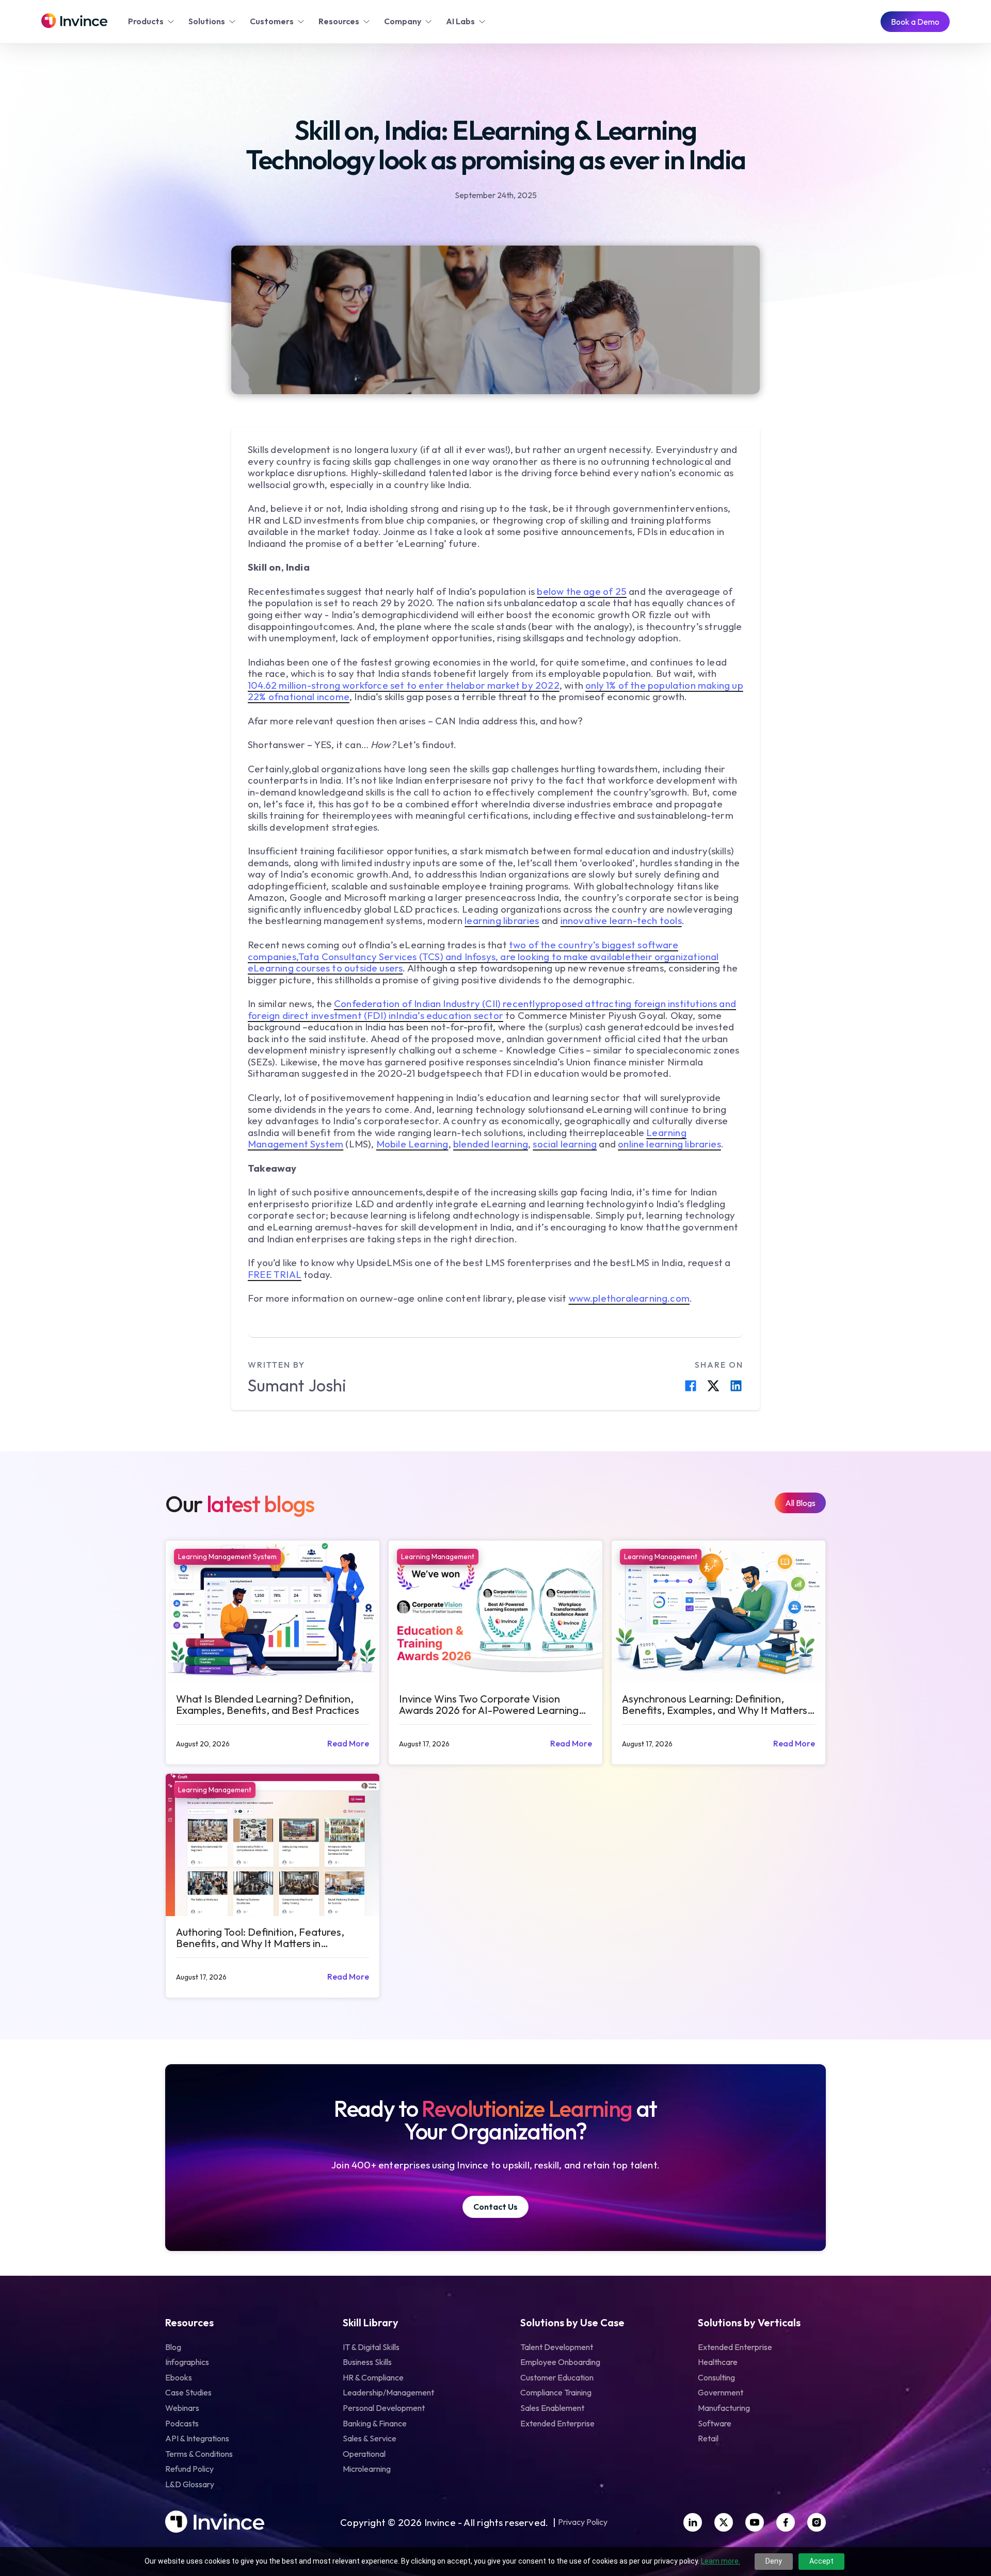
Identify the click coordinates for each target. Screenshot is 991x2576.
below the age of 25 (582, 591)
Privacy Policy (583, 2522)
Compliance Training (556, 2392)
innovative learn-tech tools (621, 920)
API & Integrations (197, 2438)
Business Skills (367, 2362)
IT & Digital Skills (371, 2347)
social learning (565, 1144)
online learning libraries (669, 1144)
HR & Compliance (373, 2377)
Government (721, 2392)
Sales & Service (370, 2438)
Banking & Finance (375, 2423)
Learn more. (721, 2561)
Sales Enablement (552, 2408)
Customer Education (557, 2377)
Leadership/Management (388, 2392)
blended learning (491, 1144)
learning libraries (502, 920)
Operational (364, 2454)
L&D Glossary (190, 2484)
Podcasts (182, 2423)
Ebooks (179, 2377)
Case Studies (188, 2392)
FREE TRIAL (275, 1274)
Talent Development (557, 2347)
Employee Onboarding (560, 2362)
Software (715, 2423)
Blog (173, 2347)
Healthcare (718, 2362)
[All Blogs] (800, 1503)
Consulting (716, 2377)
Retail (708, 2438)
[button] (152, 22)
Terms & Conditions (199, 2454)
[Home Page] (74, 22)
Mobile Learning (412, 1144)
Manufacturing (724, 2408)
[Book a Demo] (915, 22)
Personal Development (384, 2408)
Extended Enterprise (557, 2423)
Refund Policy (189, 2469)
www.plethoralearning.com (629, 1298)
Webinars (182, 2408)
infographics (187, 2362)
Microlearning (367, 2469)
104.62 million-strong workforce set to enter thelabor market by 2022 (404, 685)
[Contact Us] (495, 2207)
